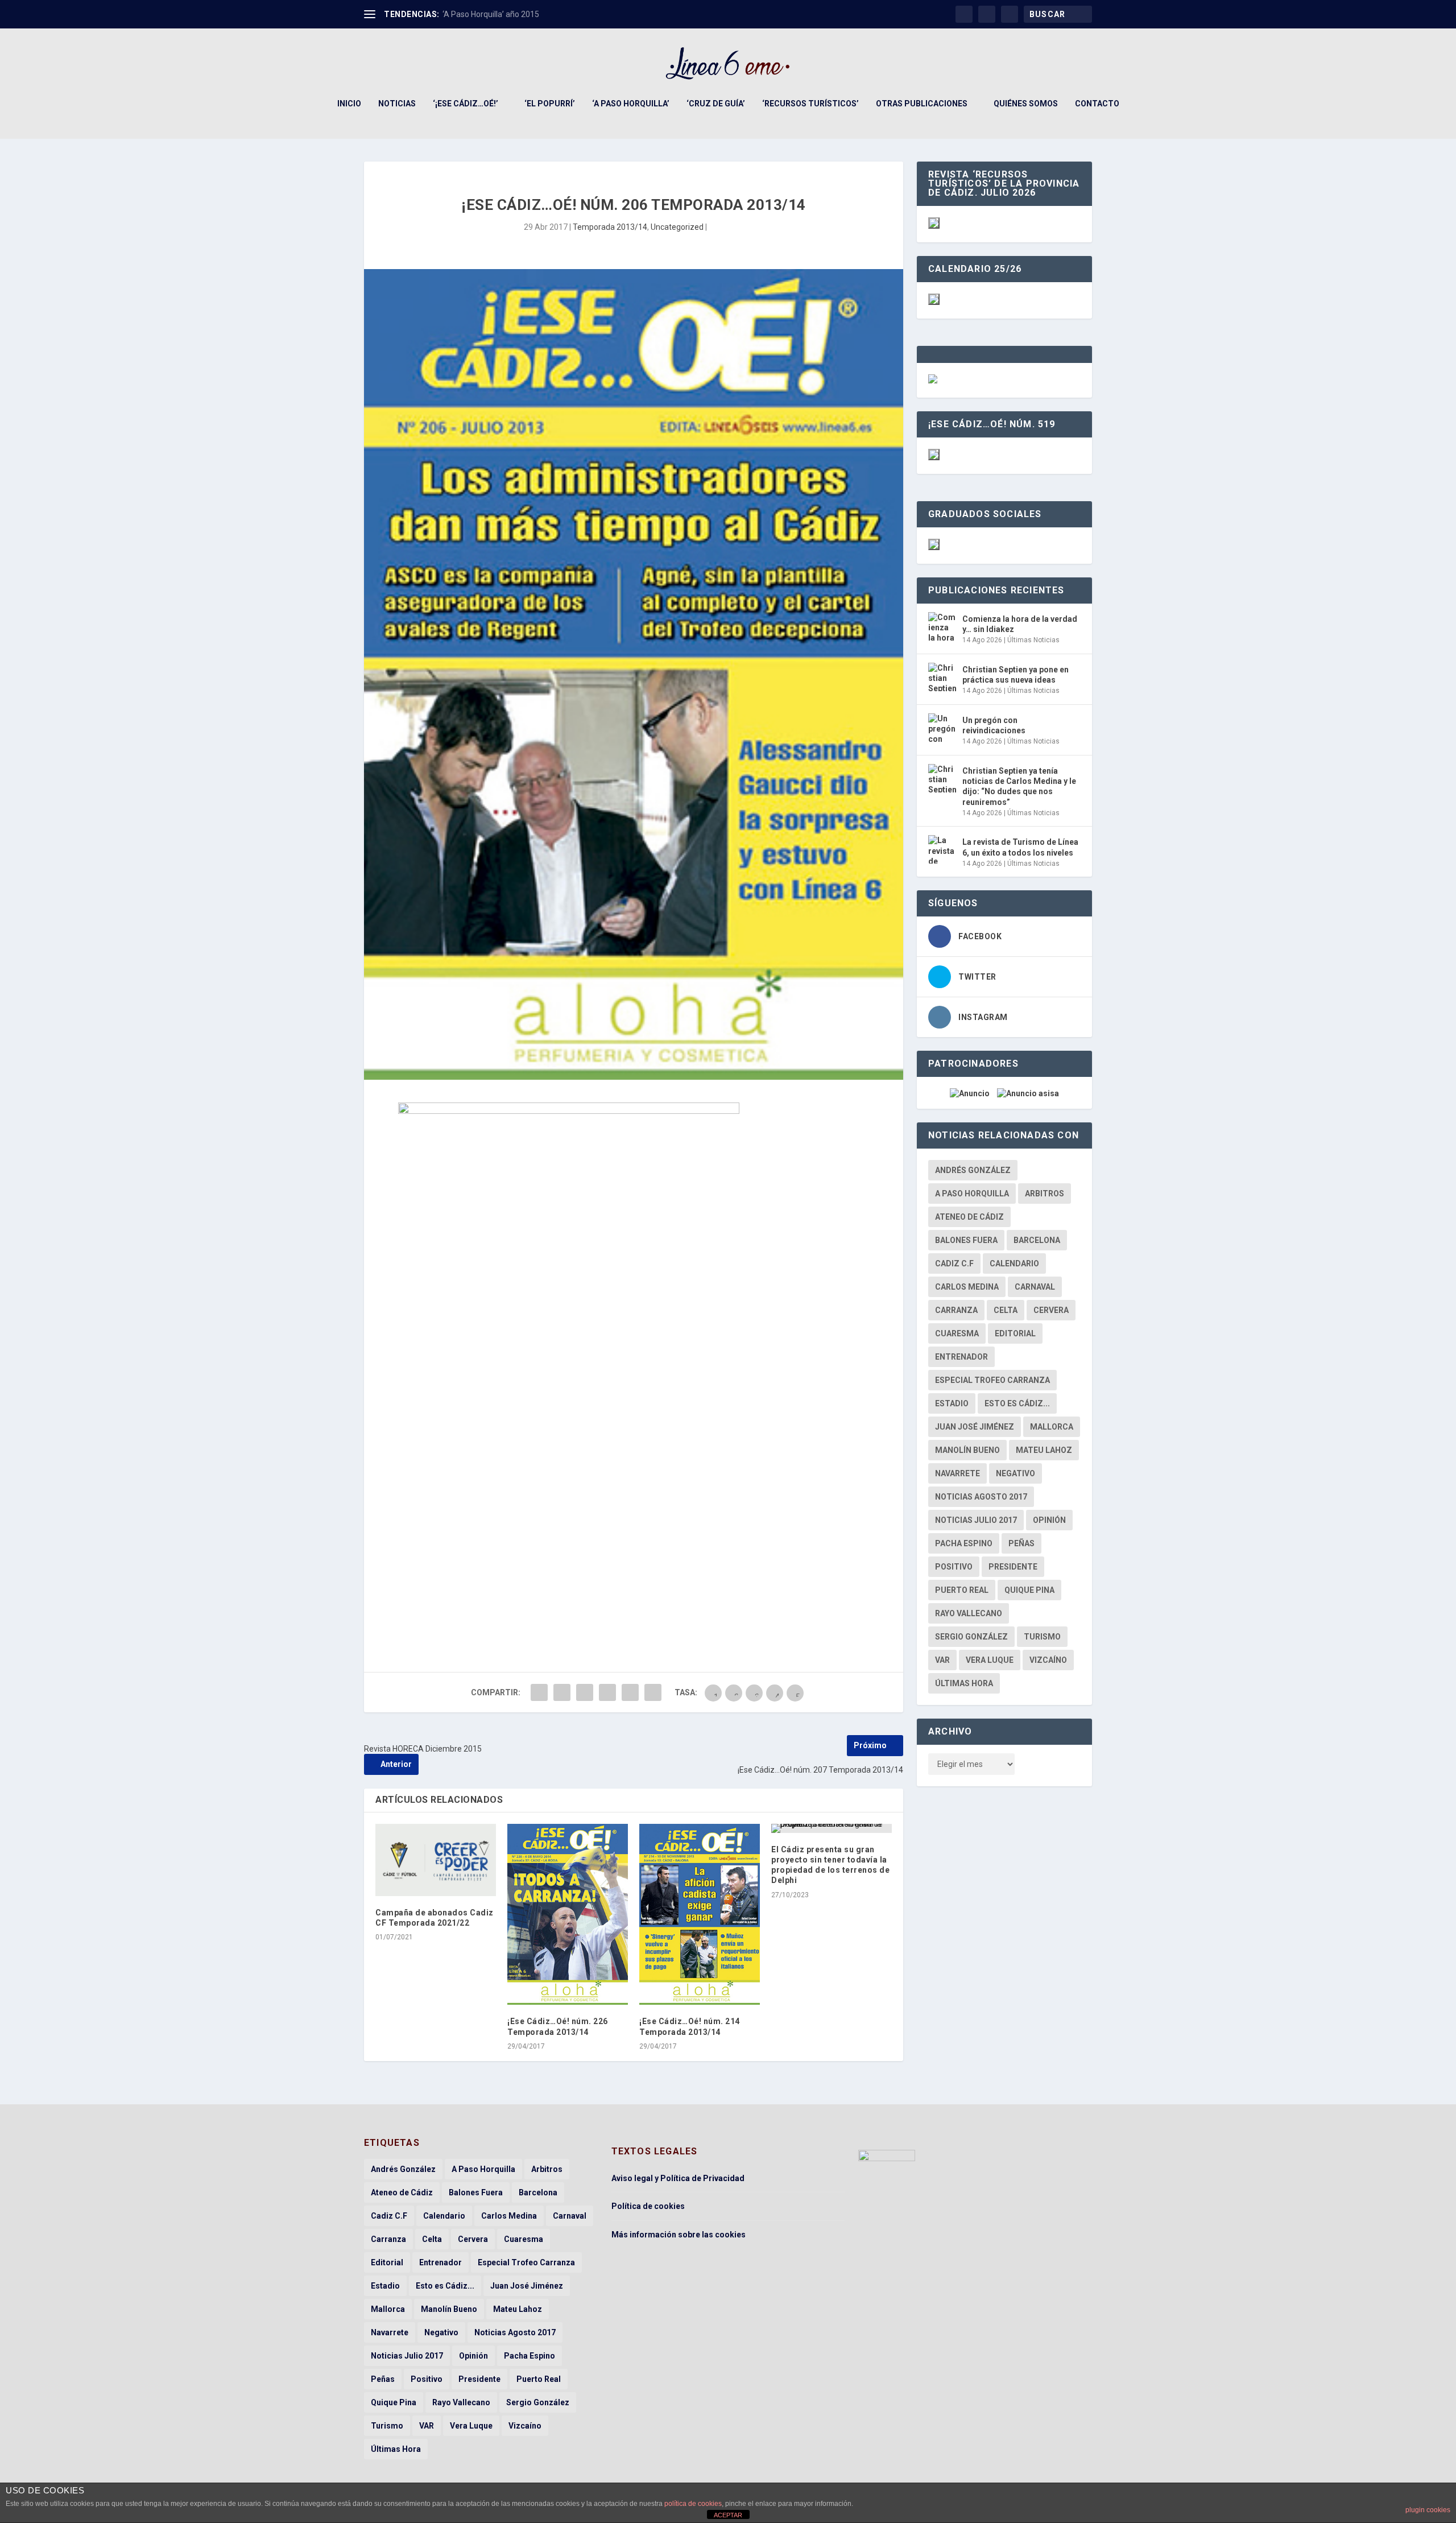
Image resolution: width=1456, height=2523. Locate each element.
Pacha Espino (964, 1543)
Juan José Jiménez (975, 1427)
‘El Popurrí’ (550, 104)
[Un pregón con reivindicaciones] (942, 728)
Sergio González (971, 1637)
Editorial (1015, 1333)
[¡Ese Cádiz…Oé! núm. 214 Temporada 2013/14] (700, 1915)
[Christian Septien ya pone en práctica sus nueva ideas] (942, 677)
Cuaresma (957, 1333)
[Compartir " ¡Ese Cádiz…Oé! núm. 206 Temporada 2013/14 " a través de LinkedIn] (607, 1692)
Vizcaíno (1048, 1660)
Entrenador (961, 1357)
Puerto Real (962, 1590)
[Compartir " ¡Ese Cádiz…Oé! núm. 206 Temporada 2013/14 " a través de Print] (653, 1692)
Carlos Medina (967, 1287)
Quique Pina (1029, 1590)
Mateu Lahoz (1044, 1450)
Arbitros (1045, 1194)
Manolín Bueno (967, 1450)
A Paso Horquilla (972, 1194)
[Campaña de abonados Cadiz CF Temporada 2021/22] (436, 1860)
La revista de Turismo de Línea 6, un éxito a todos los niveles (1020, 847)
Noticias (397, 104)
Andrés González (973, 1170)
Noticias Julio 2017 (976, 1520)
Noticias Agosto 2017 (981, 1497)
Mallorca (1052, 1427)
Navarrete (957, 1473)
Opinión (1049, 1520)
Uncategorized (677, 227)
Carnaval (1035, 1287)
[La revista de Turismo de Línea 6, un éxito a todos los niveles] (942, 849)
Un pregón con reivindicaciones (994, 725)
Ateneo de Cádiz (969, 1217)
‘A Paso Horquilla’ (631, 104)
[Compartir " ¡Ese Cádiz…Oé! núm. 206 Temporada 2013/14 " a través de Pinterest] (585, 1692)
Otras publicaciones (922, 104)
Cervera (1051, 1310)
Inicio (349, 104)
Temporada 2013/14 (610, 227)
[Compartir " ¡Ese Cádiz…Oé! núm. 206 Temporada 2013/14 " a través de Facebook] (539, 1692)
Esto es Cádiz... (1017, 1403)
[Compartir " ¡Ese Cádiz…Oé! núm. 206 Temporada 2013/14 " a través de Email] (630, 1692)
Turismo (1042, 1637)
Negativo (1016, 1473)
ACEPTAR (728, 2515)
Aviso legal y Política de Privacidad (678, 2178)
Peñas (1021, 1543)
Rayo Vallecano (969, 1613)
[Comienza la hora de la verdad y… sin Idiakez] (942, 626)
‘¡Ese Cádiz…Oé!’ (466, 104)
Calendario (1014, 1263)
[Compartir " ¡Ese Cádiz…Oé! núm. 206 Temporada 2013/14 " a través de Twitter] (562, 1692)
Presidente (1013, 1567)
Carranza (956, 1310)
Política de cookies (648, 2206)
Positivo (954, 1567)
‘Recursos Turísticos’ (810, 104)
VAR (942, 1660)
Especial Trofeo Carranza (992, 1380)
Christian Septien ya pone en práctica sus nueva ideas (1016, 675)
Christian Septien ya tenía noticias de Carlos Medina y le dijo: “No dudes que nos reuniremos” (1019, 786)
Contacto (1097, 104)
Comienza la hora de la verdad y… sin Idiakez (1020, 624)
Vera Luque (990, 1660)
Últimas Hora (964, 1683)
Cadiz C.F (954, 1263)
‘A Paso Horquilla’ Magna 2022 (497, 14)
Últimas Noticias (1033, 640)
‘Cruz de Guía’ (716, 104)
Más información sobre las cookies (679, 2235)
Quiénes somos (1026, 104)
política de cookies (693, 2504)
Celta (1006, 1310)
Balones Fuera (966, 1240)
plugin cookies (1428, 2510)
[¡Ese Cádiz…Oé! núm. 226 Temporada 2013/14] (568, 1915)
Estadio (952, 1403)
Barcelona (1037, 1240)
